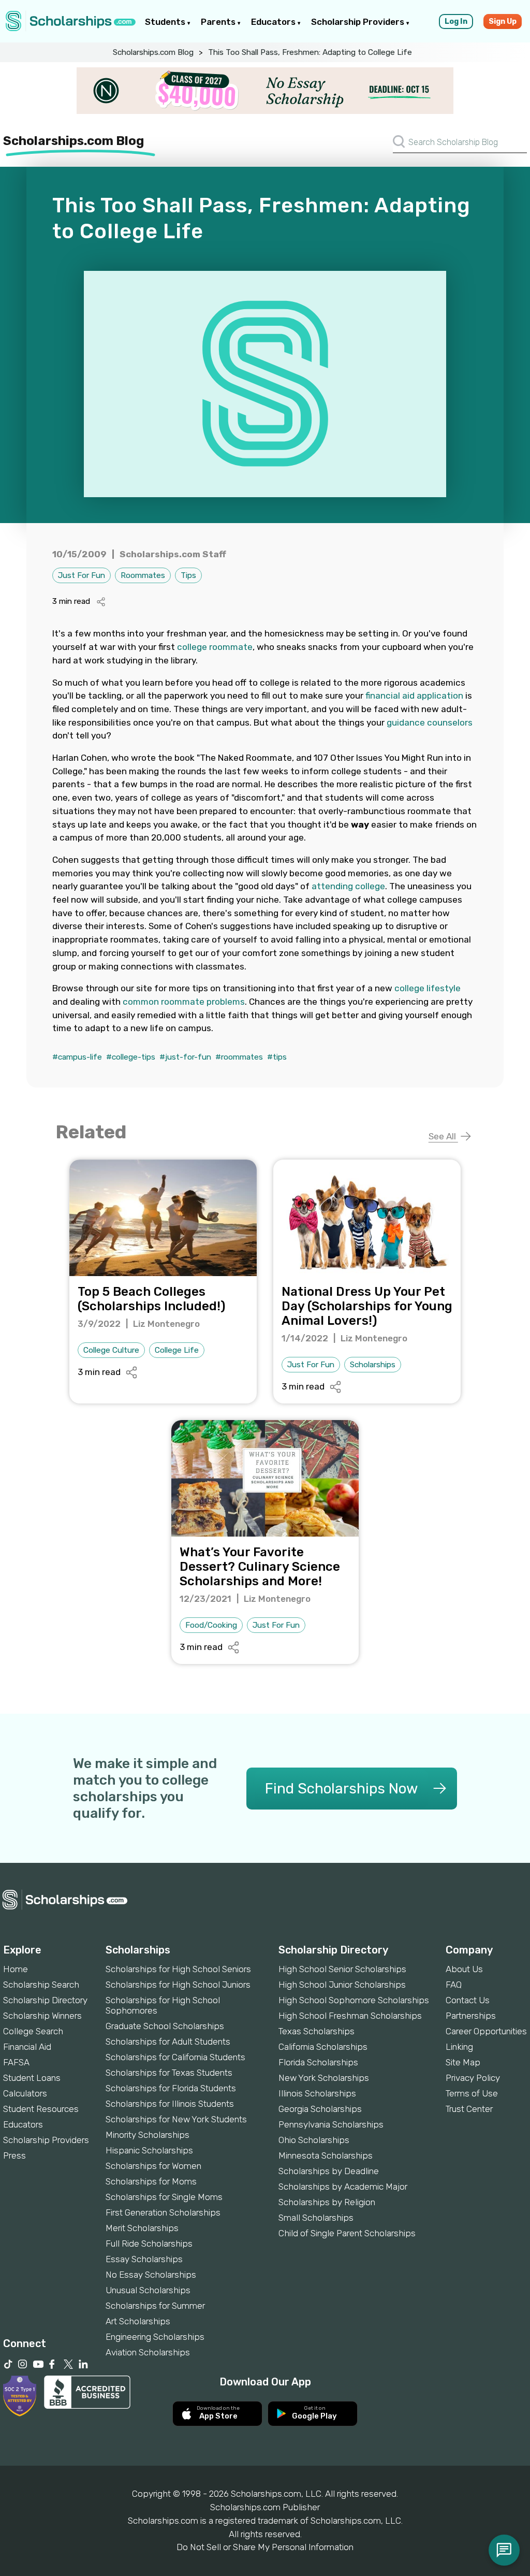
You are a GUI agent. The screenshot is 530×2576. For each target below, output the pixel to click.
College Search (33, 2031)
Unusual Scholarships (148, 2290)
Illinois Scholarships (317, 2093)
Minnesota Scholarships (326, 2155)
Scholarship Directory (45, 2000)
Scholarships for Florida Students (171, 2088)
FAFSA (16, 2062)
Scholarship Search (41, 1985)
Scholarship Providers (359, 22)
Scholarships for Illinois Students (170, 2104)
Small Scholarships (316, 2218)
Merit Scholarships (142, 2228)
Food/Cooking (211, 1625)
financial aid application (414, 696)
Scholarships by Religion (327, 2202)
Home (16, 1969)
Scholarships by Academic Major (343, 2187)
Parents (219, 22)
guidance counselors (430, 722)
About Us (464, 1969)
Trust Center (469, 2109)
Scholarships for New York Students (176, 2119)
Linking (459, 2047)
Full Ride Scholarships (149, 2244)
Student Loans (32, 2078)
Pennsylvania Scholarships (331, 2124)
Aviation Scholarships (148, 2352)
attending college (348, 886)
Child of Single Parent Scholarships (347, 2233)
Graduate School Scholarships (165, 2026)
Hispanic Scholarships (149, 2150)
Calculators (25, 2093)
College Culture (111, 1350)
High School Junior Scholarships (342, 1985)
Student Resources (41, 2109)
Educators (274, 22)
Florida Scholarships (318, 2062)
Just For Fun (82, 575)
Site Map (463, 2062)
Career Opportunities (486, 2031)
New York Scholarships (324, 2078)
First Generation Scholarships (163, 2212)
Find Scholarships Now (341, 1789)
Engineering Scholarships (155, 2337)
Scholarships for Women (153, 2166)
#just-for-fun (185, 1057)
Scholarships (373, 1365)
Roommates (143, 575)
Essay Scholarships (144, 2259)
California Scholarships (323, 2047)
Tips (188, 575)
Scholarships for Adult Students (168, 2042)
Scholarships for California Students (175, 2057)
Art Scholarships (138, 2321)
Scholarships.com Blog (153, 52)
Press (14, 2155)
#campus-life (77, 1057)
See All (443, 1136)
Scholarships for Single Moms (164, 2197)
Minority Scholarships (148, 2135)
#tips (277, 1057)
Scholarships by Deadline (329, 2171)
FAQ (454, 1985)
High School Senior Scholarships (342, 1969)
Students (166, 22)
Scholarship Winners (42, 2016)
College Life (177, 1350)
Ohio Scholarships (314, 2140)
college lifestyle (428, 988)
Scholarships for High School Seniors (178, 1969)
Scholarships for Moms (151, 2181)
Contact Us (468, 2000)
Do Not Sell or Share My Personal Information (265, 2547)
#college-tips (131, 1057)
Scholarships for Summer (155, 2306)
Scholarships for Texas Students (169, 2073)
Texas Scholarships (316, 2031)
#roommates (239, 1057)
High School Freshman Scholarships (350, 2016)
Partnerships (471, 2016)
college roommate (215, 647)
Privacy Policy (473, 2078)
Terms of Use (472, 2093)
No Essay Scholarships (151, 2275)
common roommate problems (184, 1002)
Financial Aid (27, 2047)
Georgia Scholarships (320, 2109)
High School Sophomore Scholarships (354, 2000)
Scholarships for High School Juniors (178, 1985)
